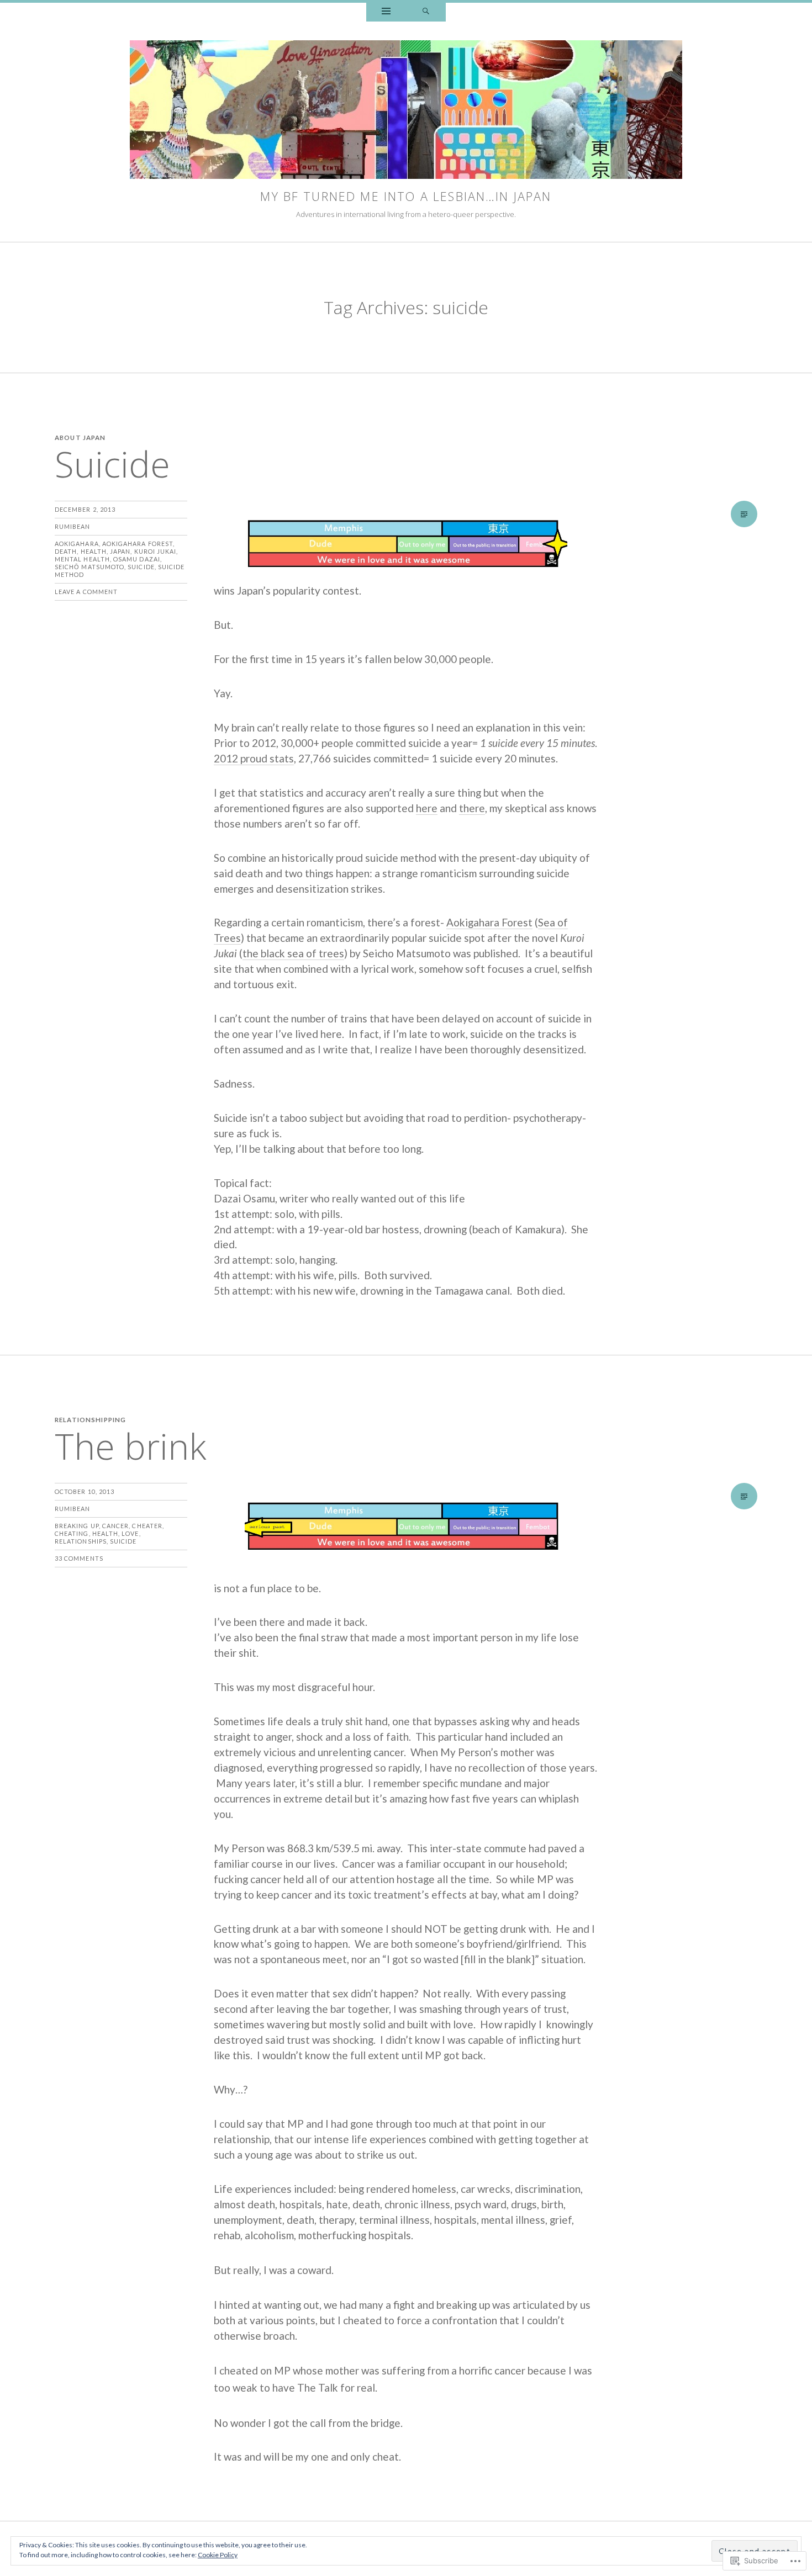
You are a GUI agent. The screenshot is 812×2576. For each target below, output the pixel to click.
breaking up (77, 1526)
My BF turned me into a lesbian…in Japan (406, 196)
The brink (131, 1446)
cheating (72, 1533)
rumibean (73, 526)
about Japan (80, 438)
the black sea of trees (293, 953)
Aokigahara (77, 544)
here (427, 808)
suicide (141, 567)
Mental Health (82, 559)
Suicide (112, 464)
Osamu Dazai (137, 559)
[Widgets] (386, 12)
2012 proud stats (254, 758)
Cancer (115, 1526)
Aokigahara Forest (138, 544)
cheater (147, 1526)
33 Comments (79, 1558)
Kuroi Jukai (155, 551)
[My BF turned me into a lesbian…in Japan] (406, 112)
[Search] (426, 12)
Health (94, 551)
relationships (81, 1541)
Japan (120, 551)
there (472, 808)
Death (66, 551)
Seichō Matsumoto (89, 567)
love (130, 1533)
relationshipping (90, 1420)
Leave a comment (86, 592)
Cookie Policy (218, 2555)
